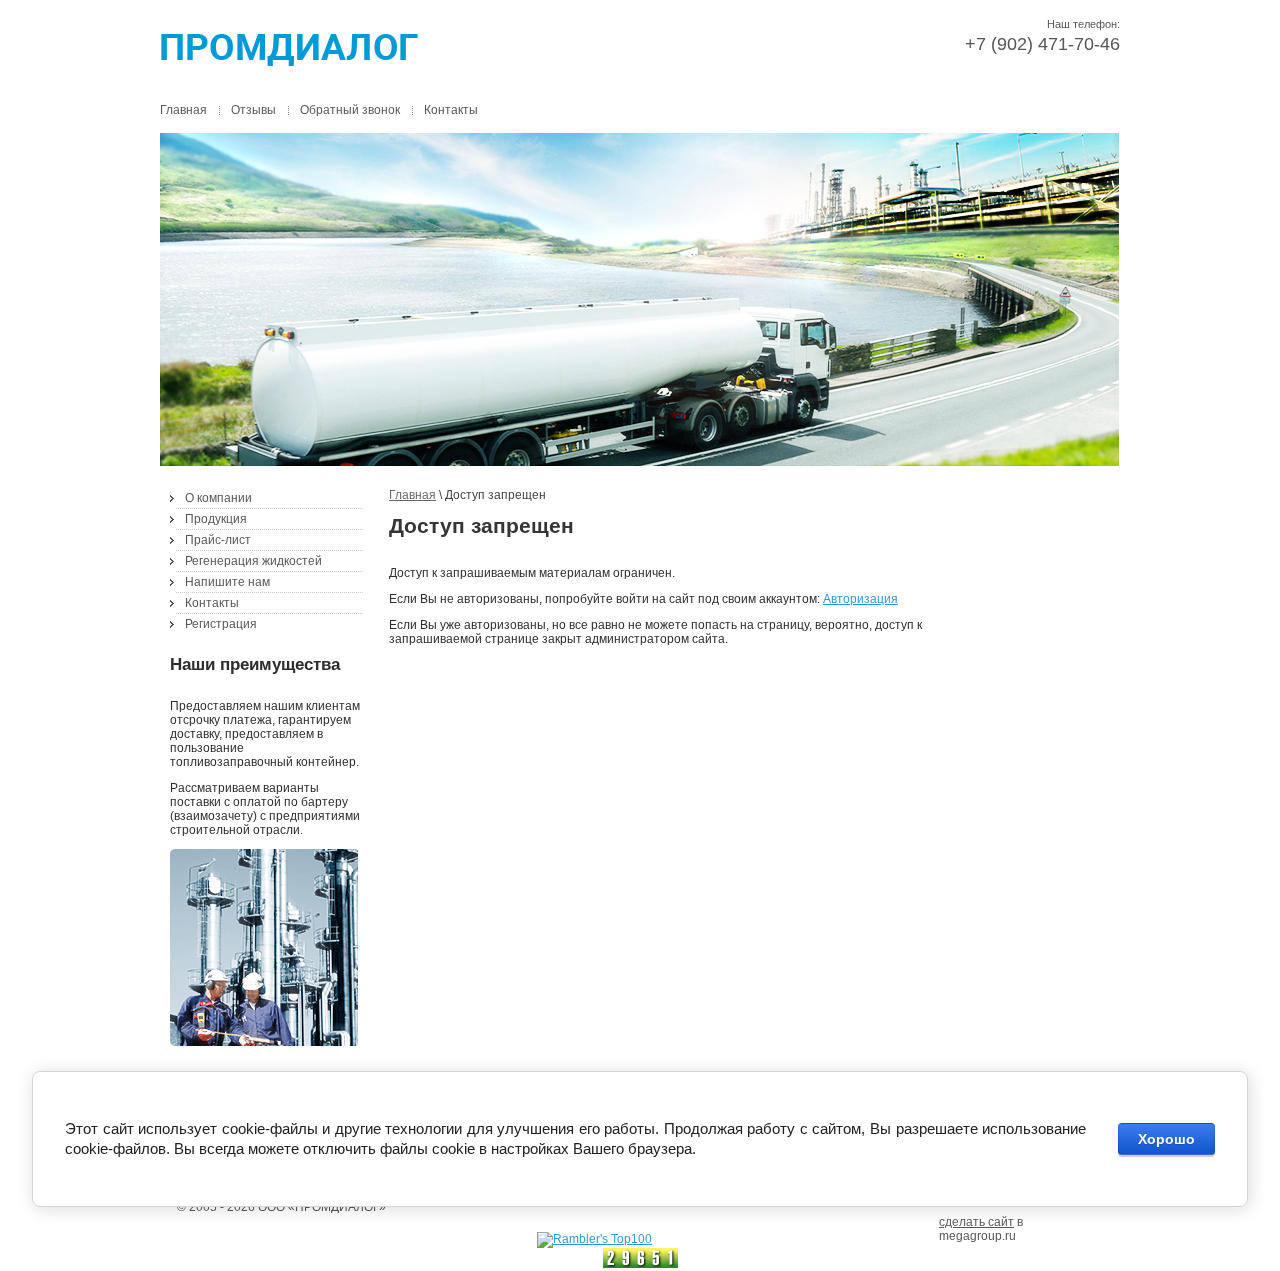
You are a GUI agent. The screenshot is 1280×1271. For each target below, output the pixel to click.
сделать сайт (976, 1222)
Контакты (451, 110)
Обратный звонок (350, 110)
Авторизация (860, 599)
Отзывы (253, 110)
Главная (183, 110)
